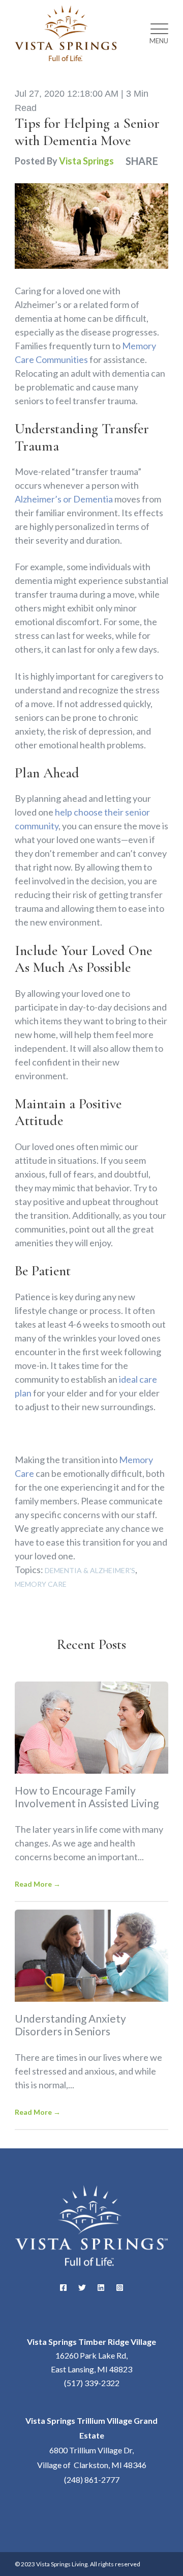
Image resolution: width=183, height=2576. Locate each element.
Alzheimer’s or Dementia (64, 499)
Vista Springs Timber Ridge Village (91, 2342)
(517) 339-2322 (92, 2383)
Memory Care (41, 1584)
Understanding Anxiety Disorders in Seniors (70, 2025)
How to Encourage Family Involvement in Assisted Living (87, 1797)
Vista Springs (86, 161)
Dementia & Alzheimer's (90, 1571)
